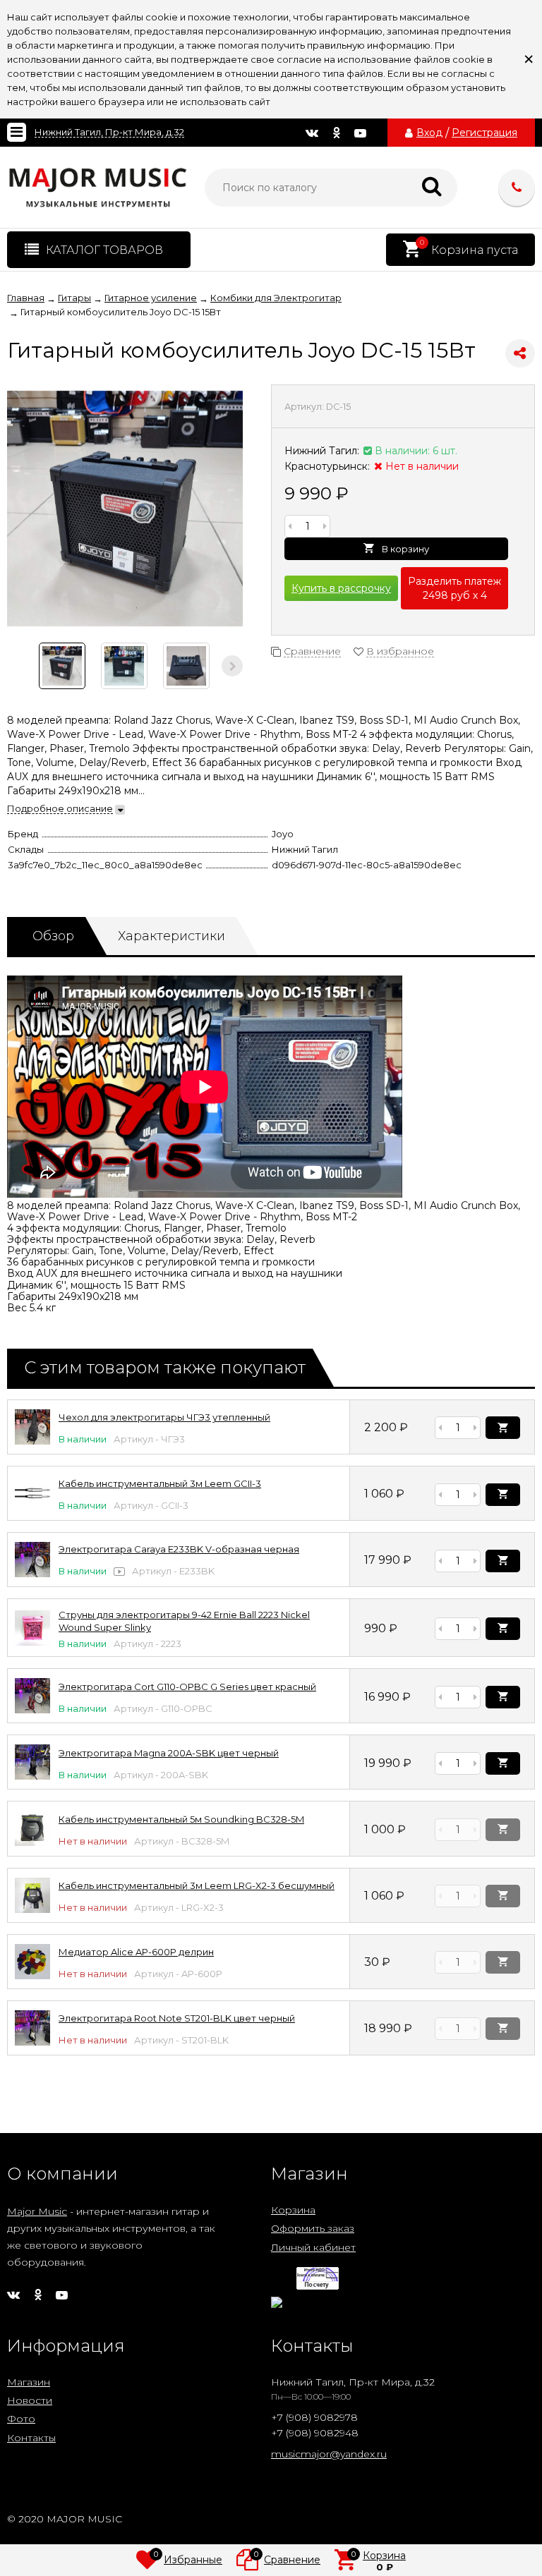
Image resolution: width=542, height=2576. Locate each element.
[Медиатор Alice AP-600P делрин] (32, 1976)
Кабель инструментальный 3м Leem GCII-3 (160, 1483)
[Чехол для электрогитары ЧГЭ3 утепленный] (32, 1441)
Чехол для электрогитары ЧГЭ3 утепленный (164, 1417)
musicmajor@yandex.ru (329, 2454)
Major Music (37, 2211)
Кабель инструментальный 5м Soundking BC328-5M (181, 1819)
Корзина (293, 2210)
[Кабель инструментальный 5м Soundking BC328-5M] (32, 1842)
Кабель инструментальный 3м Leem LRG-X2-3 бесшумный (197, 1885)
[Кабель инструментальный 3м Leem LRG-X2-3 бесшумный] (32, 1909)
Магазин (29, 2382)
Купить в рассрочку (341, 588)
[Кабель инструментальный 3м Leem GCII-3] (32, 1507)
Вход (429, 133)
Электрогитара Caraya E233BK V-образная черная (179, 1549)
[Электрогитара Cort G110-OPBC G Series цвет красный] (32, 1710)
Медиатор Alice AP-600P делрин (136, 1952)
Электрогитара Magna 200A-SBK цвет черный (169, 1753)
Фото (21, 2419)
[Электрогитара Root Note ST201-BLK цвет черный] (32, 2042)
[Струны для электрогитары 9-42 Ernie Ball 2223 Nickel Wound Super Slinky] (32, 1642)
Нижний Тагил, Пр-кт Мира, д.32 (109, 132)
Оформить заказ (313, 2228)
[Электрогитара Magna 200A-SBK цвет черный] (32, 1776)
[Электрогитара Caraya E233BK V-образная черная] (32, 1574)
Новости (30, 2400)
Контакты (31, 2438)
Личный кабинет (313, 2247)
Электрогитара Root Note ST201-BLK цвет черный (177, 2018)
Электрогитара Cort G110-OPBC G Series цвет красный (187, 1687)
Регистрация (484, 133)
